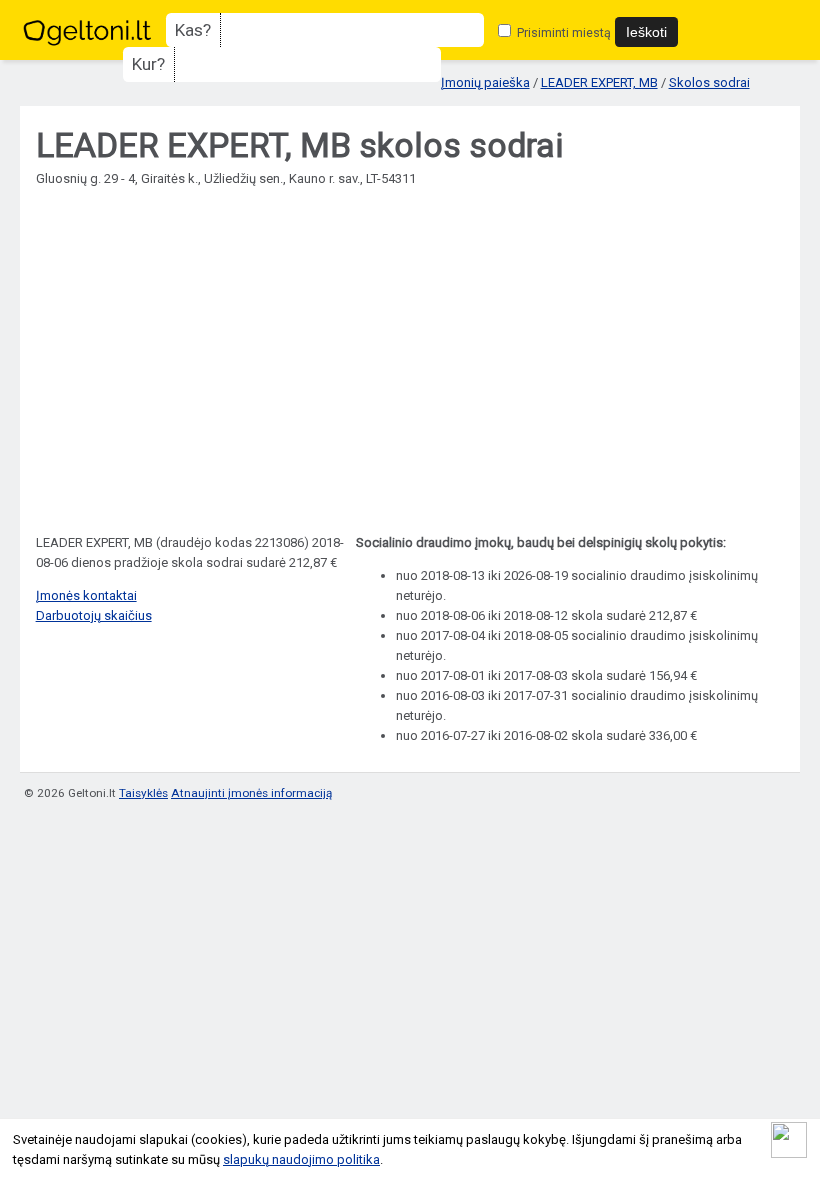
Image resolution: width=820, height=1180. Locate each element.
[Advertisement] (410, 351)
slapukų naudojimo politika (301, 1159)
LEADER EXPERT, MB (599, 82)
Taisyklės (143, 793)
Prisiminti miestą (562, 32)
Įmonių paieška (485, 82)
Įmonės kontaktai (86, 595)
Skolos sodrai (709, 82)
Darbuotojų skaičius (94, 615)
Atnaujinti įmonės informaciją (251, 793)
